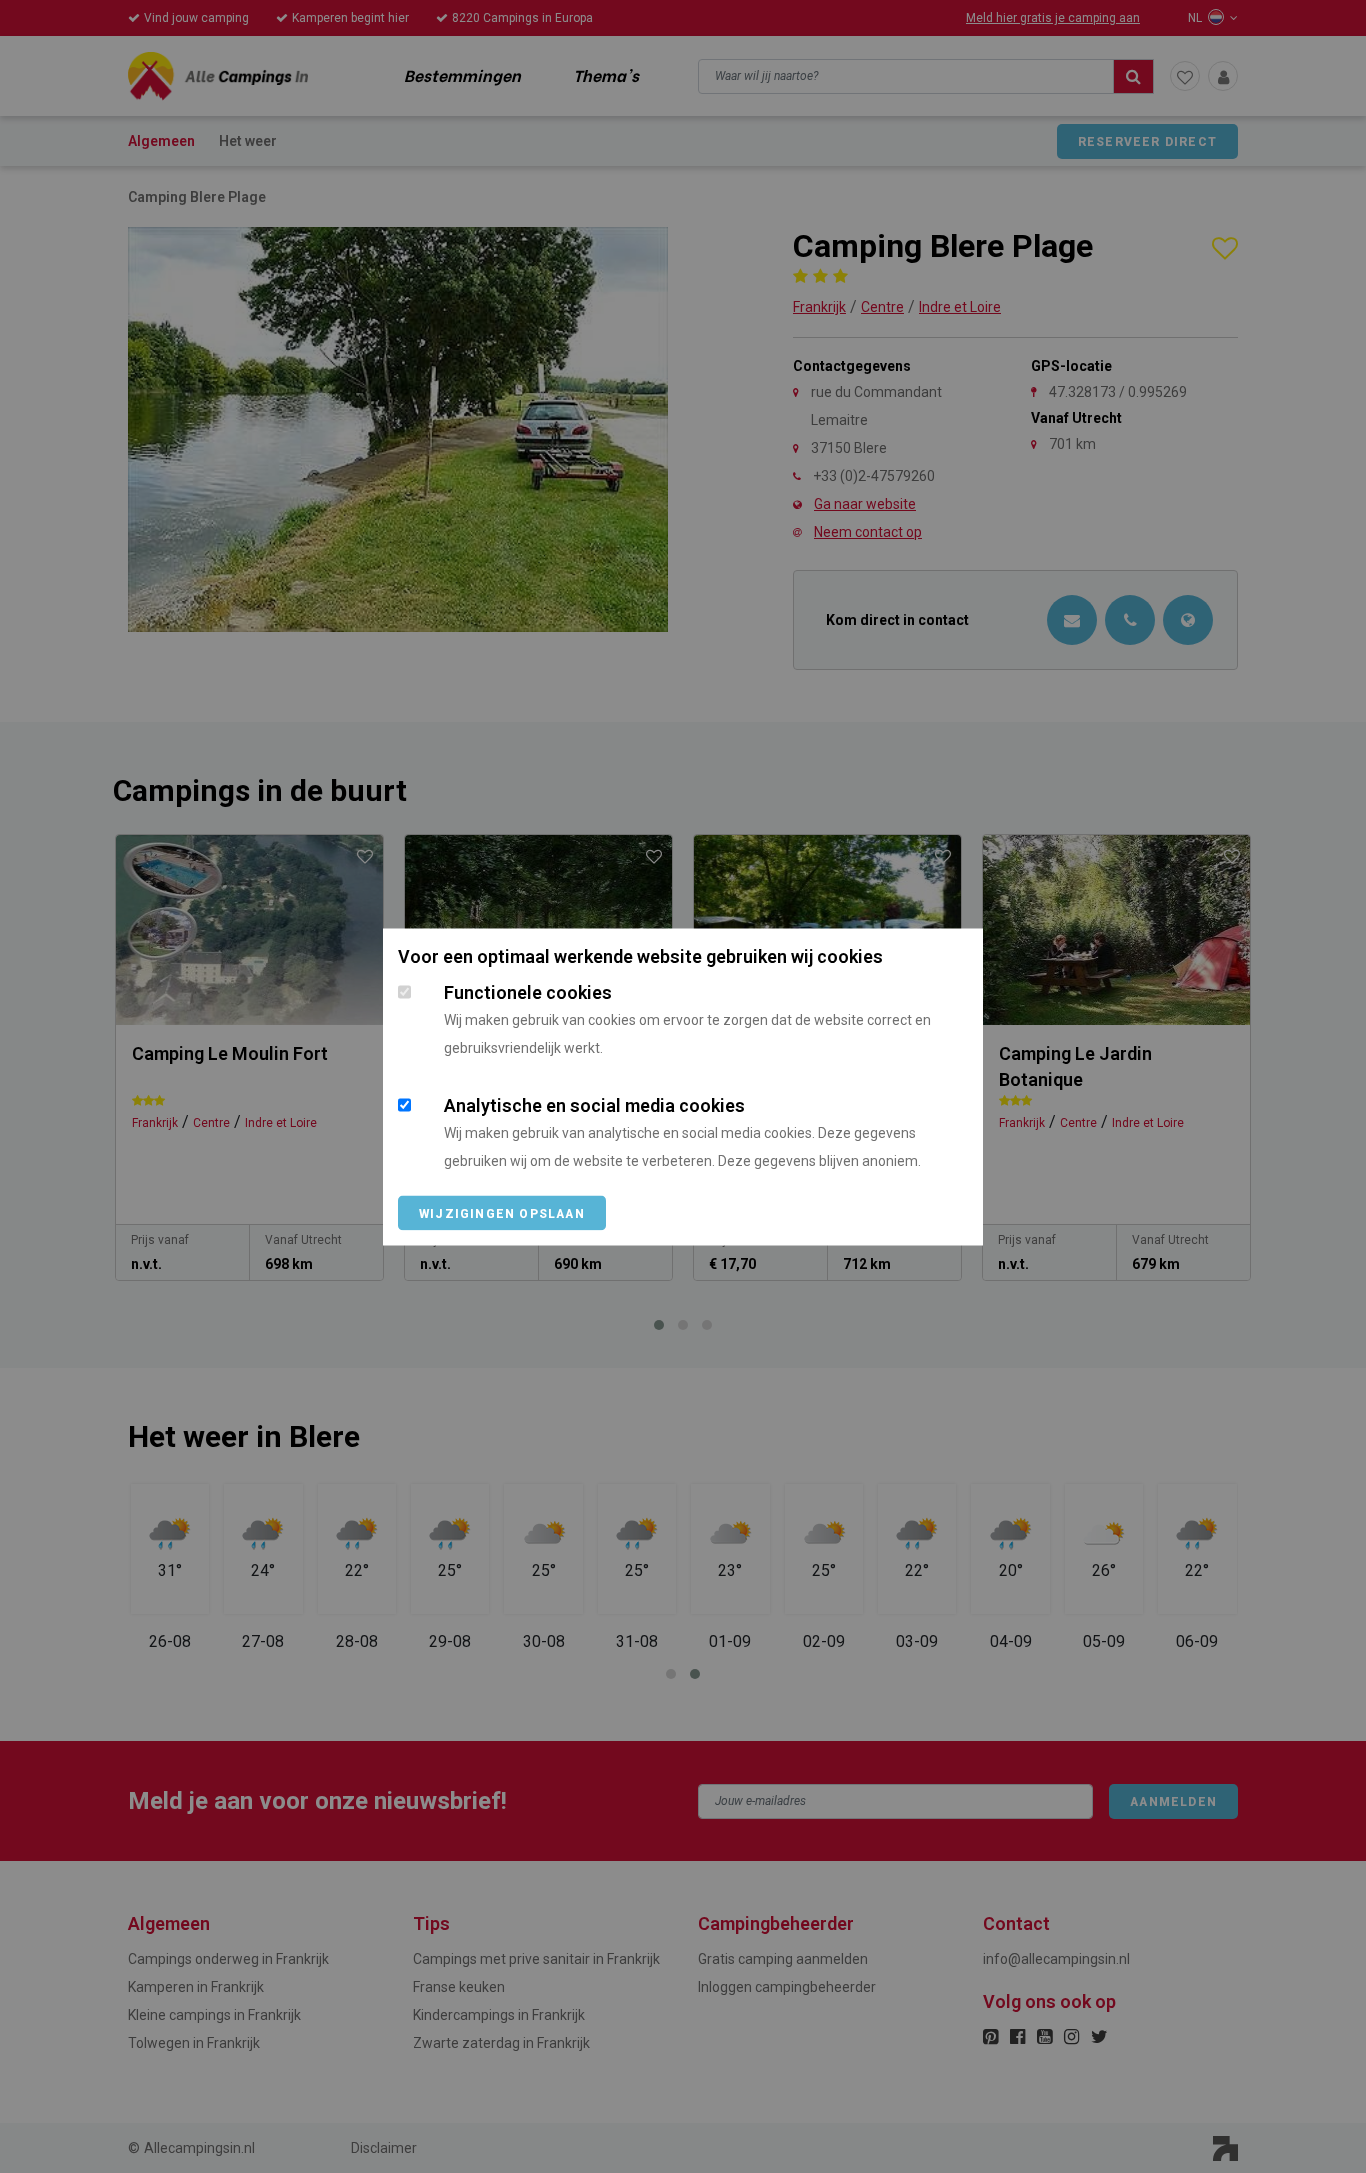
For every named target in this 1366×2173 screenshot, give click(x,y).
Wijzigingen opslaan (502, 1213)
